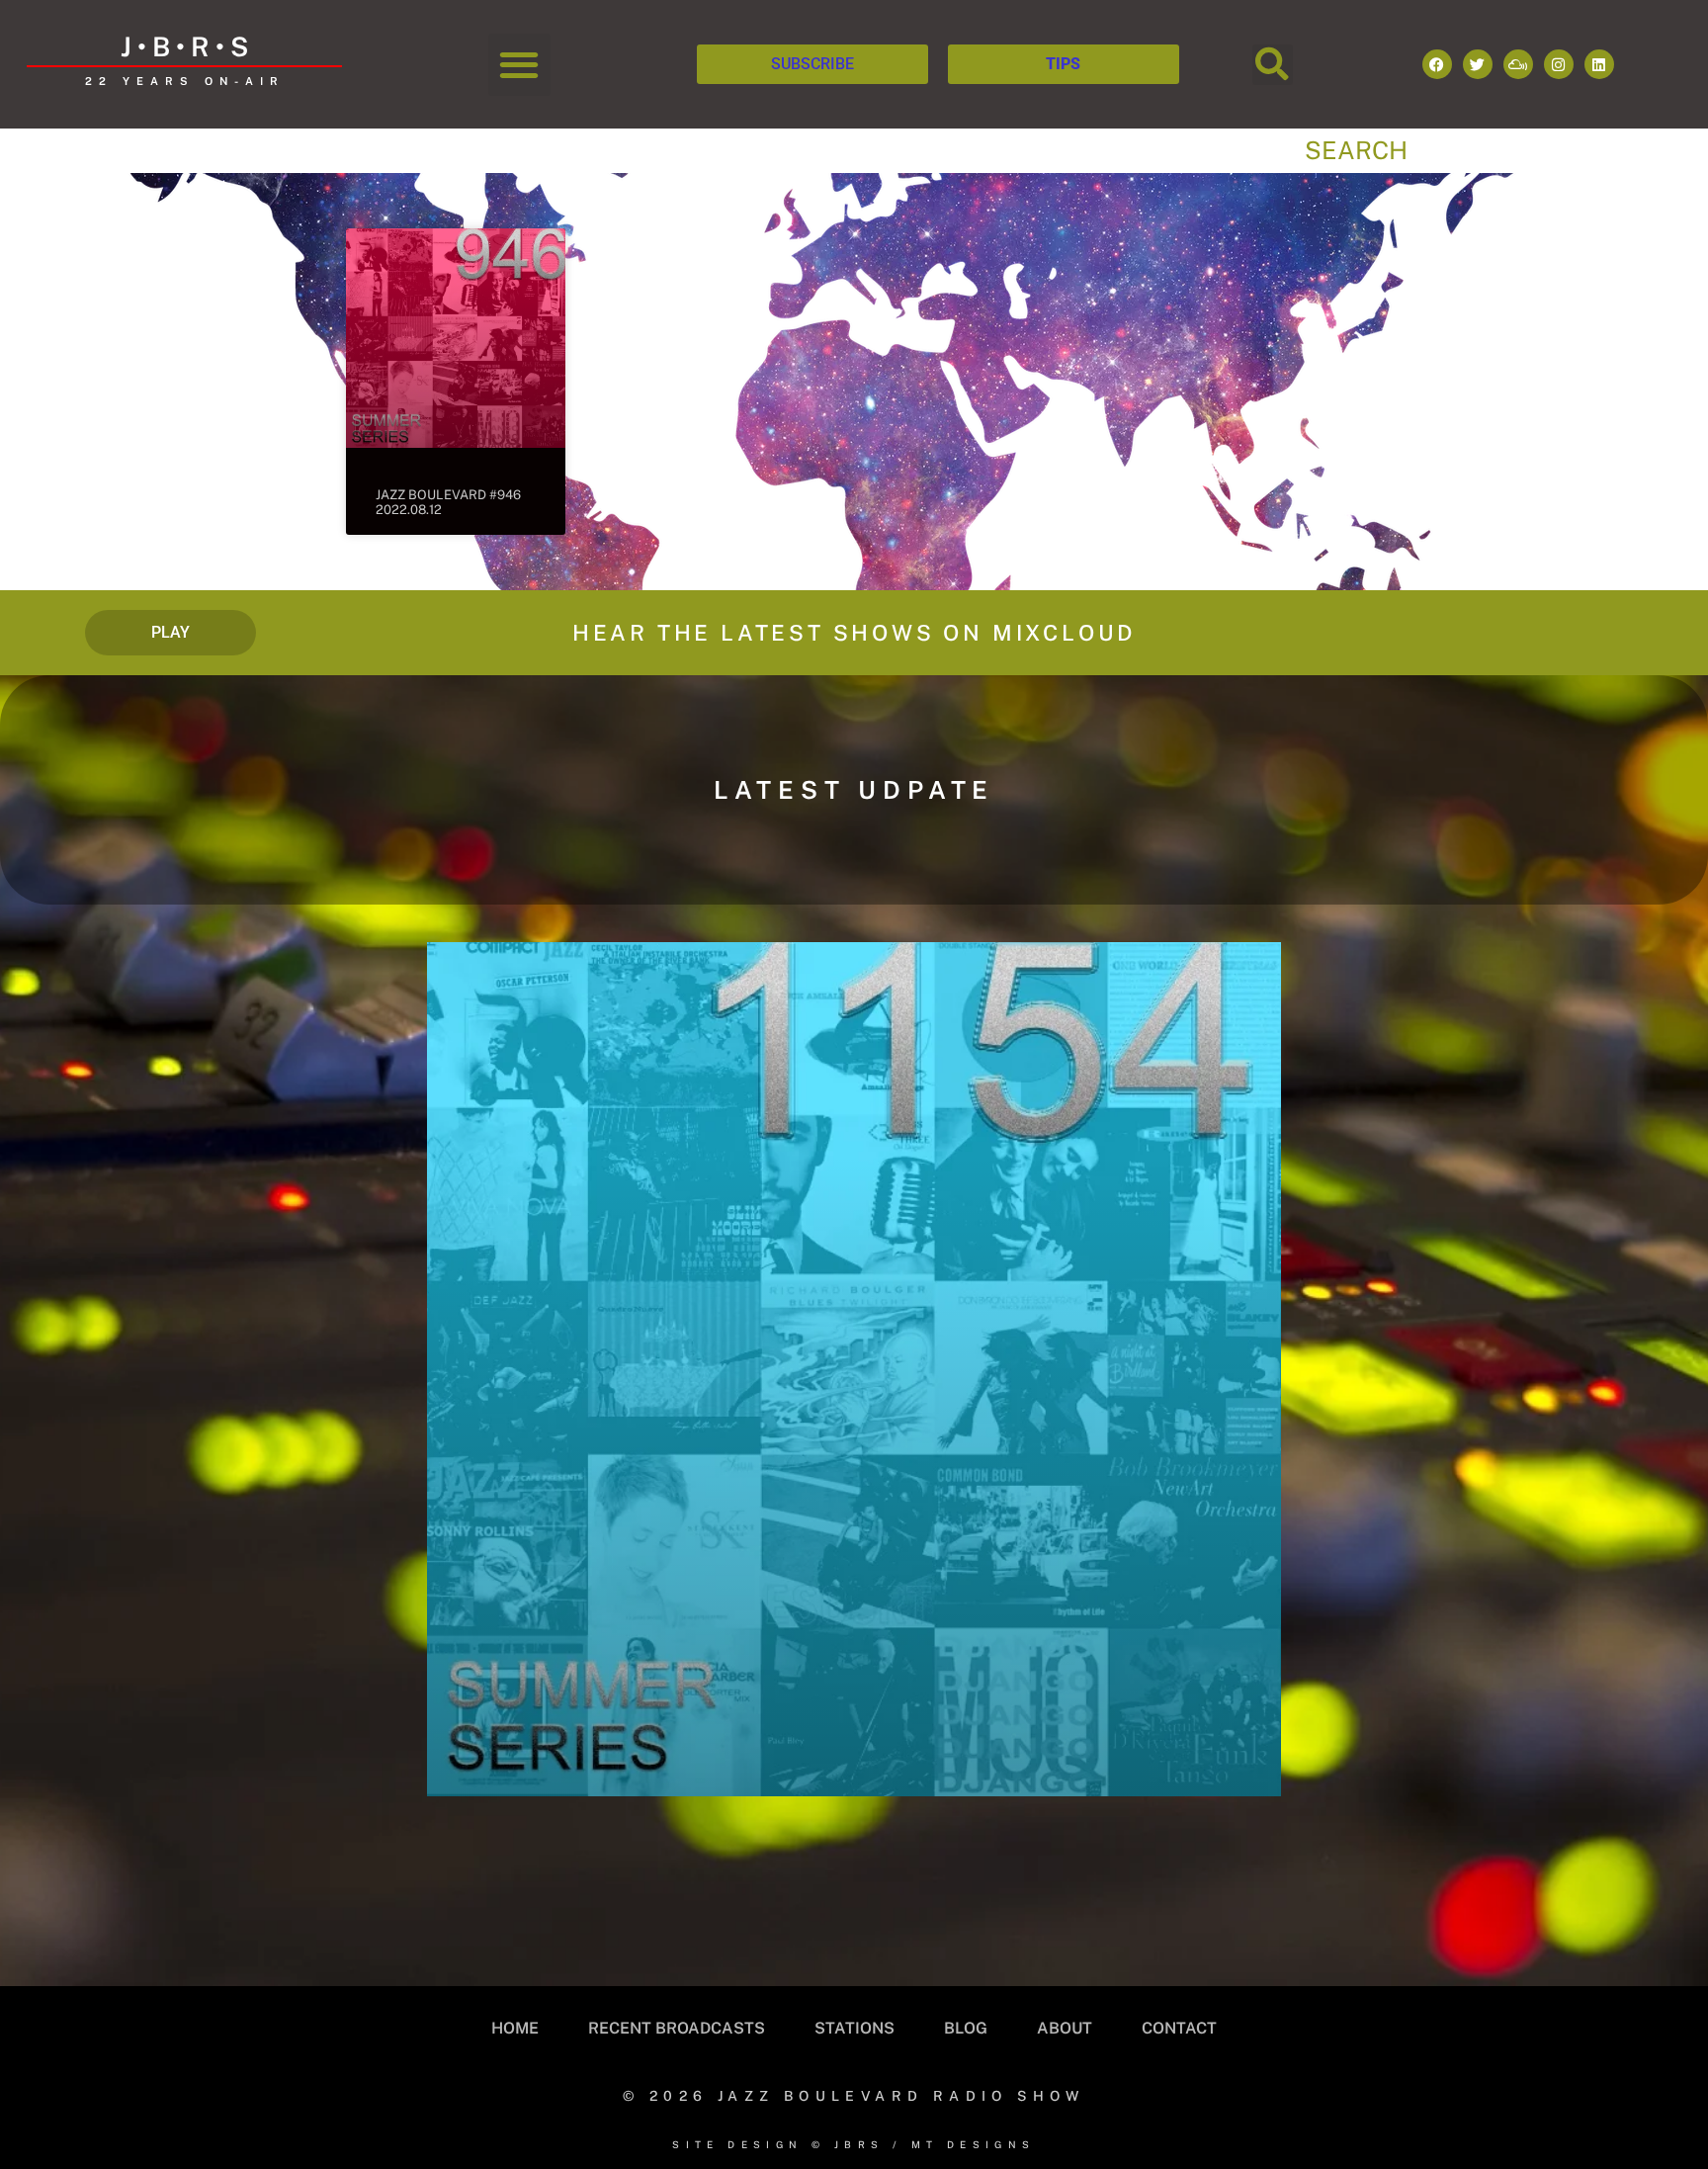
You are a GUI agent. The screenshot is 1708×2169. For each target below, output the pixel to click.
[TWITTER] (1478, 64)
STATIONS (854, 2028)
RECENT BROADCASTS (677, 2028)
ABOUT (1065, 2028)
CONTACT (1179, 2028)
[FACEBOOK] (1437, 64)
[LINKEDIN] (1599, 64)
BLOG (966, 2028)
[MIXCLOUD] (1518, 64)
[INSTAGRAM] (1559, 64)
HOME (515, 2028)
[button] (519, 65)
